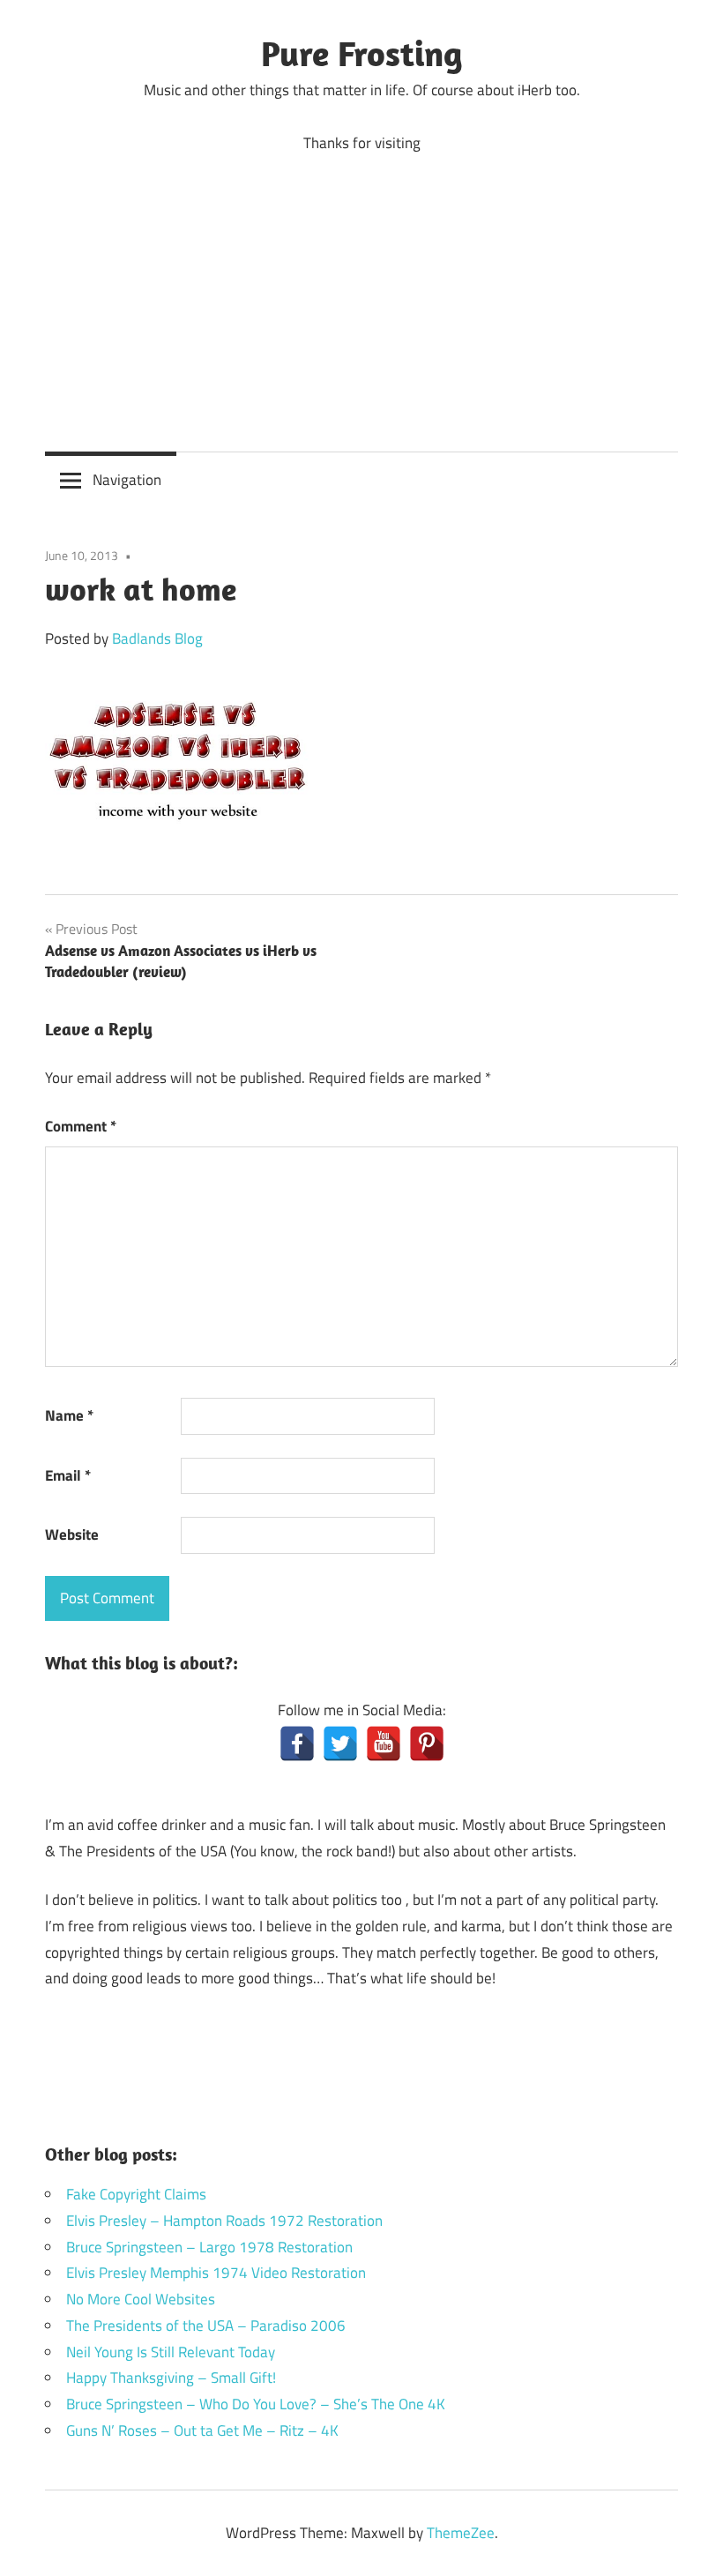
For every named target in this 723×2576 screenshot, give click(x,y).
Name (69, 1415)
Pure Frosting (362, 53)
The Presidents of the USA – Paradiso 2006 (206, 2326)
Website (72, 1534)
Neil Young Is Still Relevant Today (171, 2352)
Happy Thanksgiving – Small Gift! (171, 2378)
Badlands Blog (157, 638)
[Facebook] (297, 1743)
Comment (81, 1126)
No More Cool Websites (141, 2299)
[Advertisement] (361, 289)
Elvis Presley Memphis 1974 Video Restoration (216, 2273)
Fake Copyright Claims (136, 2194)
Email (68, 1475)
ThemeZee (461, 2533)
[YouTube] (384, 1743)
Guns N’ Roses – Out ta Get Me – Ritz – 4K (202, 2430)
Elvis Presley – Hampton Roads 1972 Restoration (224, 2221)
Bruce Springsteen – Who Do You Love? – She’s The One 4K (256, 2404)
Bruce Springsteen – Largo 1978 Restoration (209, 2247)
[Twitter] (340, 1743)
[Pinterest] (427, 1743)
